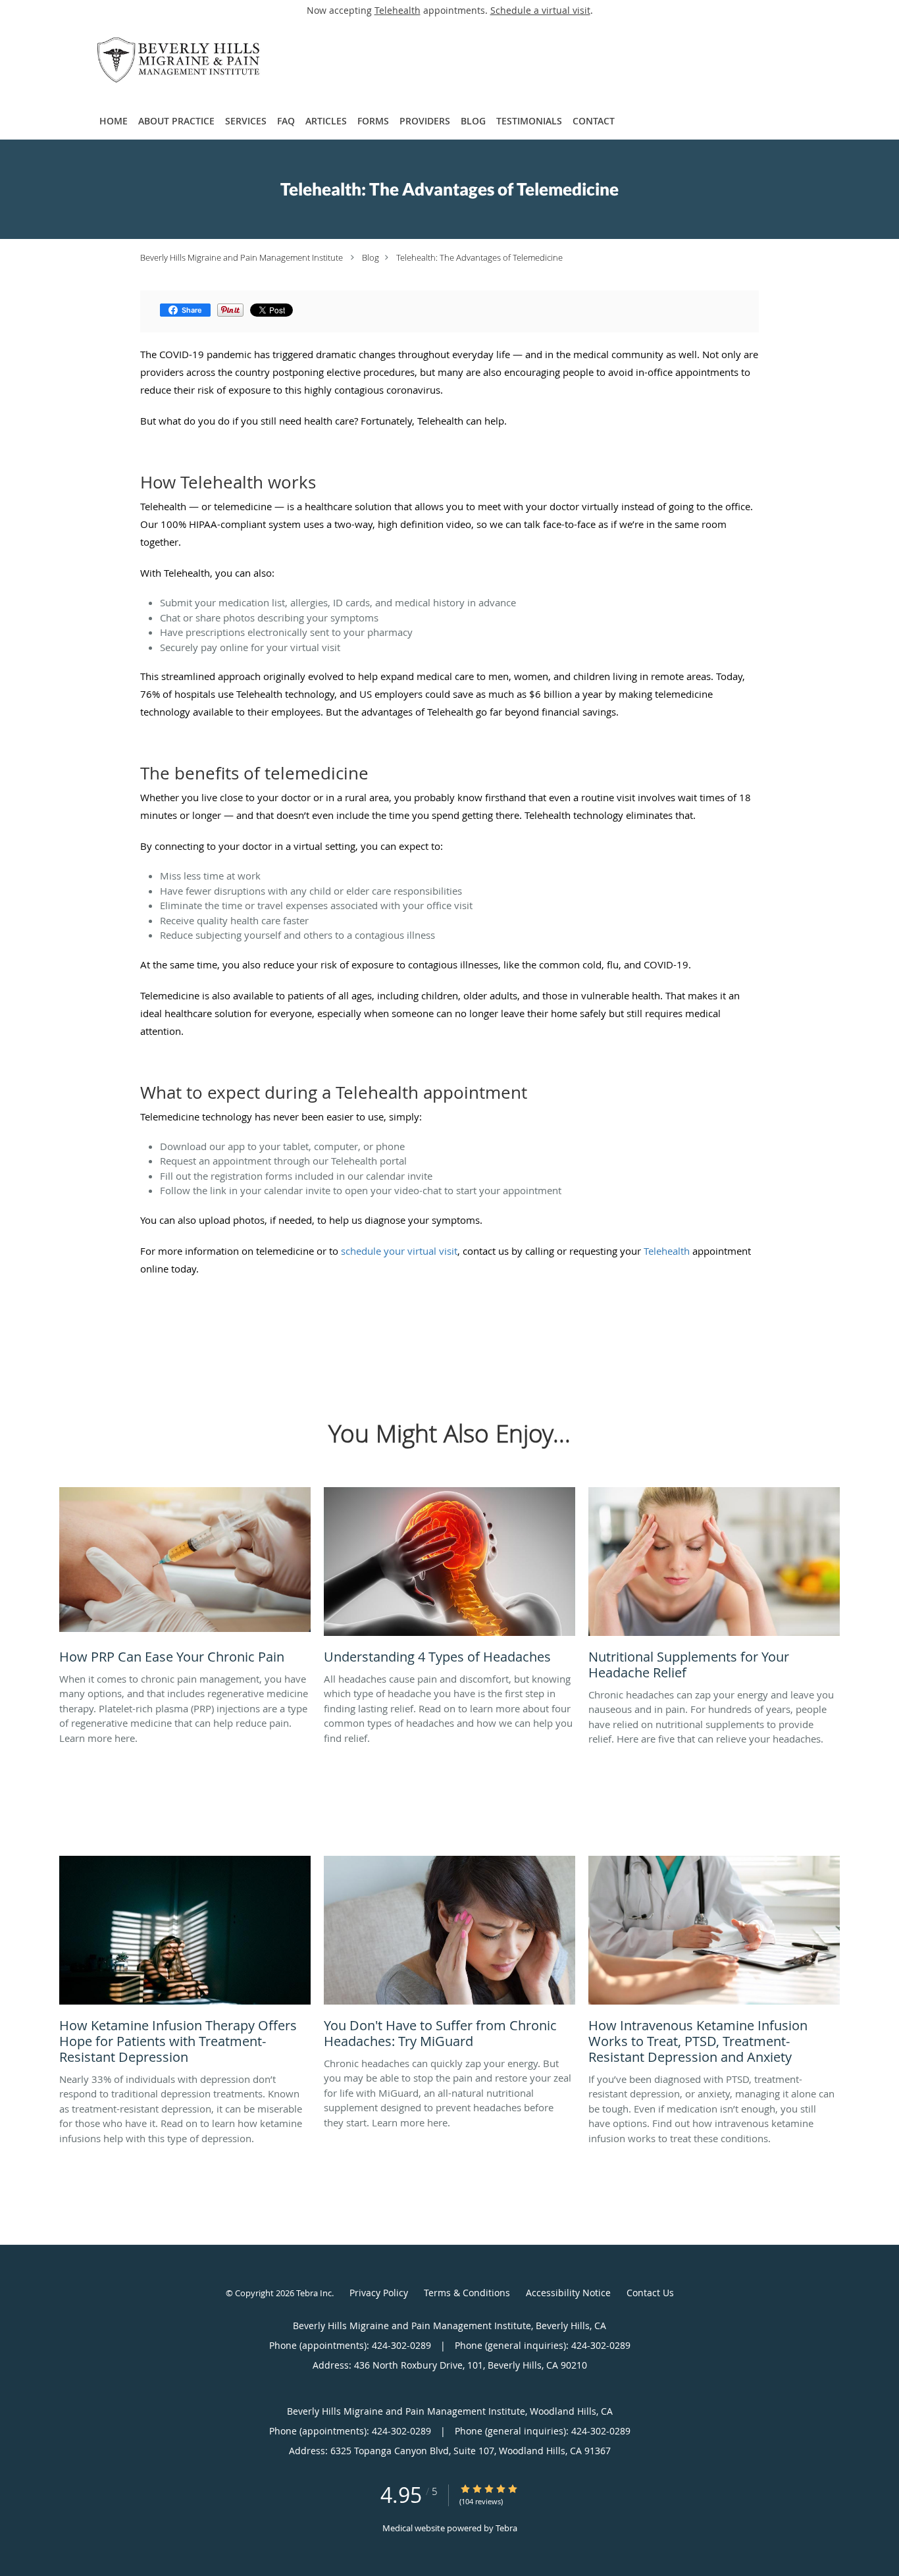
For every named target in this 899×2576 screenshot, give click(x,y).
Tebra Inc (314, 2293)
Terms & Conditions (467, 2293)
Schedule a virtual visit (540, 10)
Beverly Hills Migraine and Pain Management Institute (242, 257)
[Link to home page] (159, 61)
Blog (371, 257)
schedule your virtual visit (399, 1251)
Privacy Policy (379, 2293)
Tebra (506, 2528)
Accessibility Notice (568, 2293)
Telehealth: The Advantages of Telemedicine (479, 257)
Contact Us (650, 2293)
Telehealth (398, 10)
